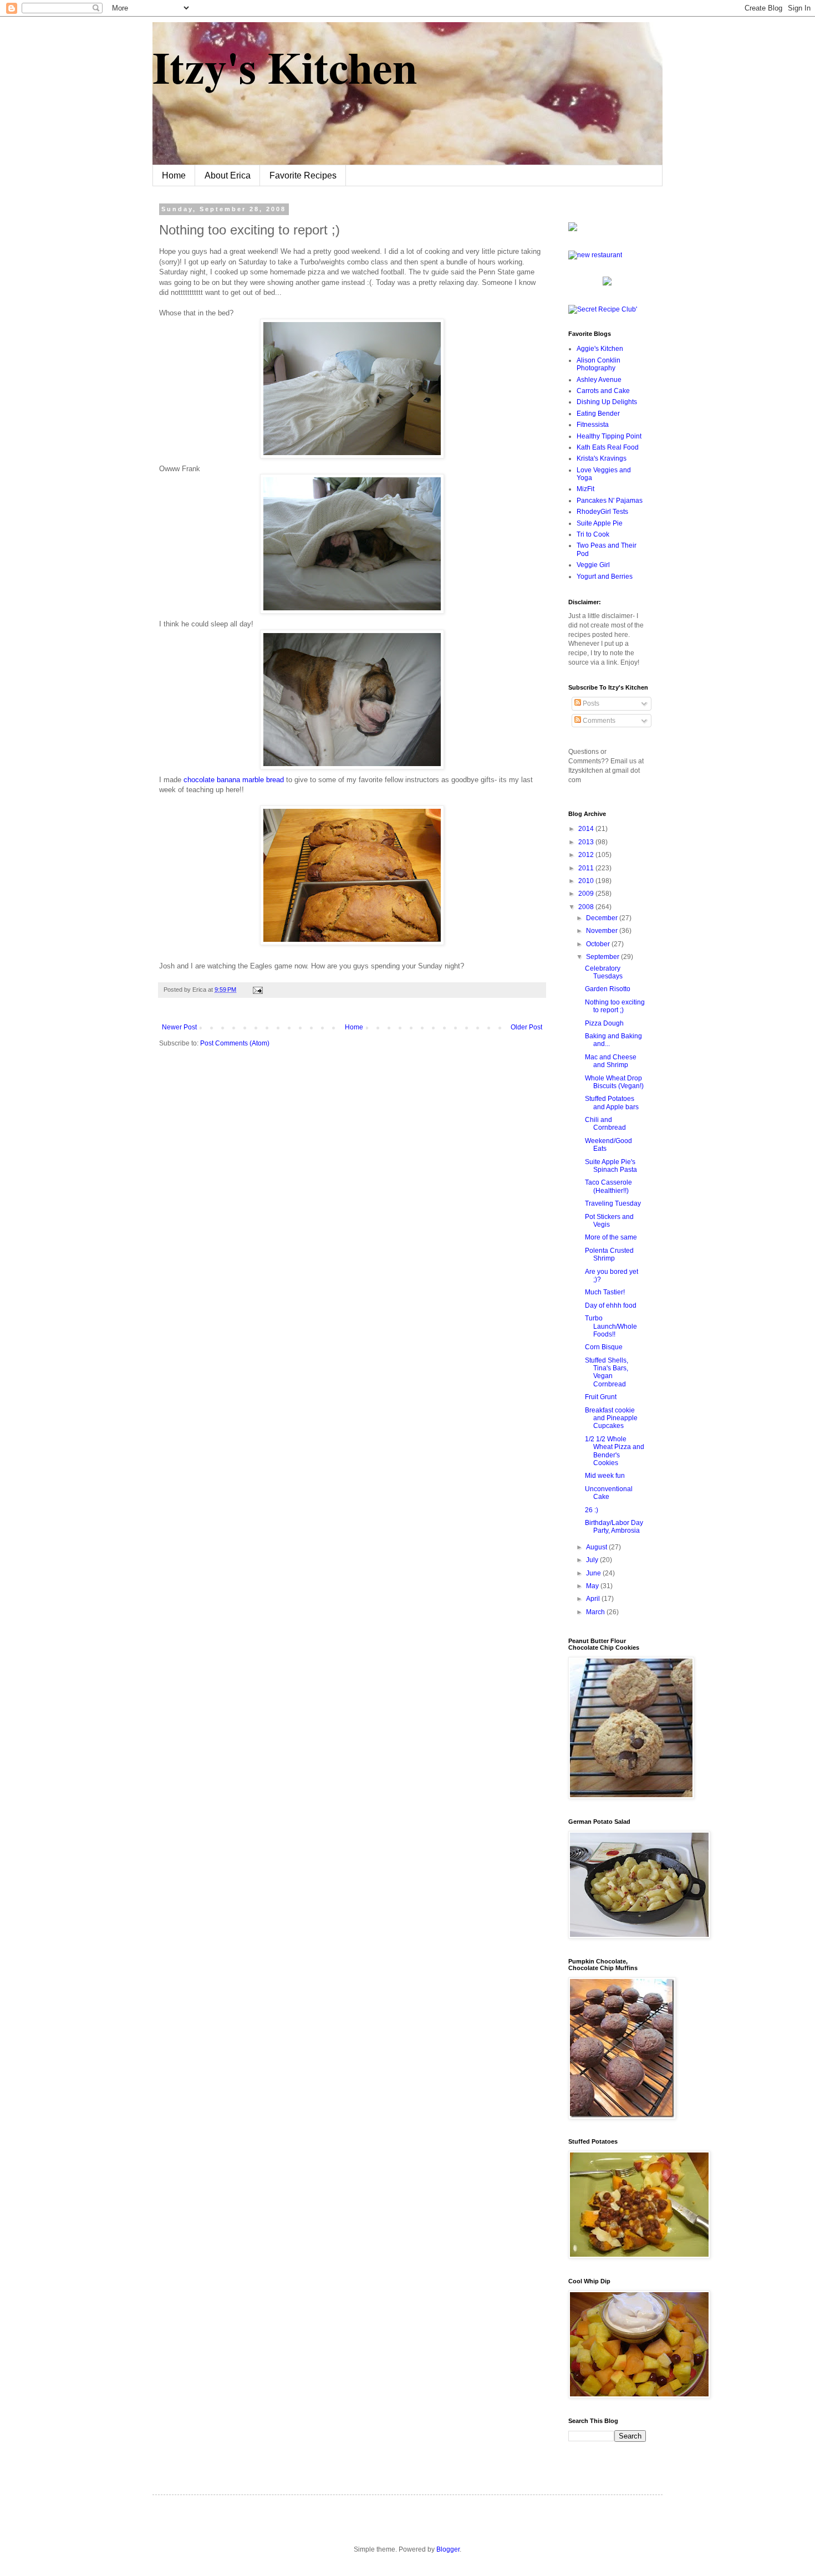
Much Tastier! (605, 1292)
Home (174, 175)
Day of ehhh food (611, 1305)
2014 (587, 829)
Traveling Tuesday (613, 1203)
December (603, 918)
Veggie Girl (593, 565)
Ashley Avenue (599, 380)
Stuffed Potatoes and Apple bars (612, 1103)
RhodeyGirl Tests (602, 512)
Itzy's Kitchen (285, 67)
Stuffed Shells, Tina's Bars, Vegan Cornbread (607, 1372)
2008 (587, 907)
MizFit (585, 489)
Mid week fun (605, 1476)
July (593, 1560)
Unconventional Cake (609, 1493)
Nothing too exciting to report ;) (615, 1006)
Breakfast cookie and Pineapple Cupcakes (611, 1418)
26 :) (592, 1510)
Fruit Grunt (601, 1397)
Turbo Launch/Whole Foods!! (611, 1326)
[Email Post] (256, 989)
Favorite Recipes (303, 175)
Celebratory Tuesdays (604, 972)
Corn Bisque (604, 1347)
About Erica (228, 175)
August (597, 1547)
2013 (587, 842)
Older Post (526, 1027)
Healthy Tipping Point (609, 436)
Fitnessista (593, 425)
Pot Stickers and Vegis (609, 1221)
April (594, 1599)
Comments (598, 721)
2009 (587, 894)
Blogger (448, 2549)
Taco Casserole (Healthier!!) (608, 1186)
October (599, 944)
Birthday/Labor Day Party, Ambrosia (614, 1527)
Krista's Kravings (602, 458)
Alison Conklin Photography (598, 364)
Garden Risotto (608, 989)
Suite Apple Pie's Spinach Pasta (611, 1166)
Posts (590, 703)
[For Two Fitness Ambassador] (573, 229)
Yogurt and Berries (605, 577)
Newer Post (179, 1027)
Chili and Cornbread (605, 1124)
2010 (587, 881)
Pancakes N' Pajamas (610, 501)
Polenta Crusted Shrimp (609, 1254)
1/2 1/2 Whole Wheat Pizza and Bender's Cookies (615, 1451)
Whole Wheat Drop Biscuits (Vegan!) (614, 1082)
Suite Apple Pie (600, 523)
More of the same (611, 1237)
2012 (587, 855)
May (593, 1586)
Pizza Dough (604, 1023)
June (594, 1573)
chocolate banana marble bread (235, 780)
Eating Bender (598, 414)
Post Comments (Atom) (235, 1043)
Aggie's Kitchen (600, 349)
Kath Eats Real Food (608, 447)
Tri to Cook (593, 534)
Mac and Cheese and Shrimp (611, 1061)
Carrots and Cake (603, 391)
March (596, 1612)
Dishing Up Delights (607, 402)
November (603, 931)
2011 (587, 868)
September (603, 957)
